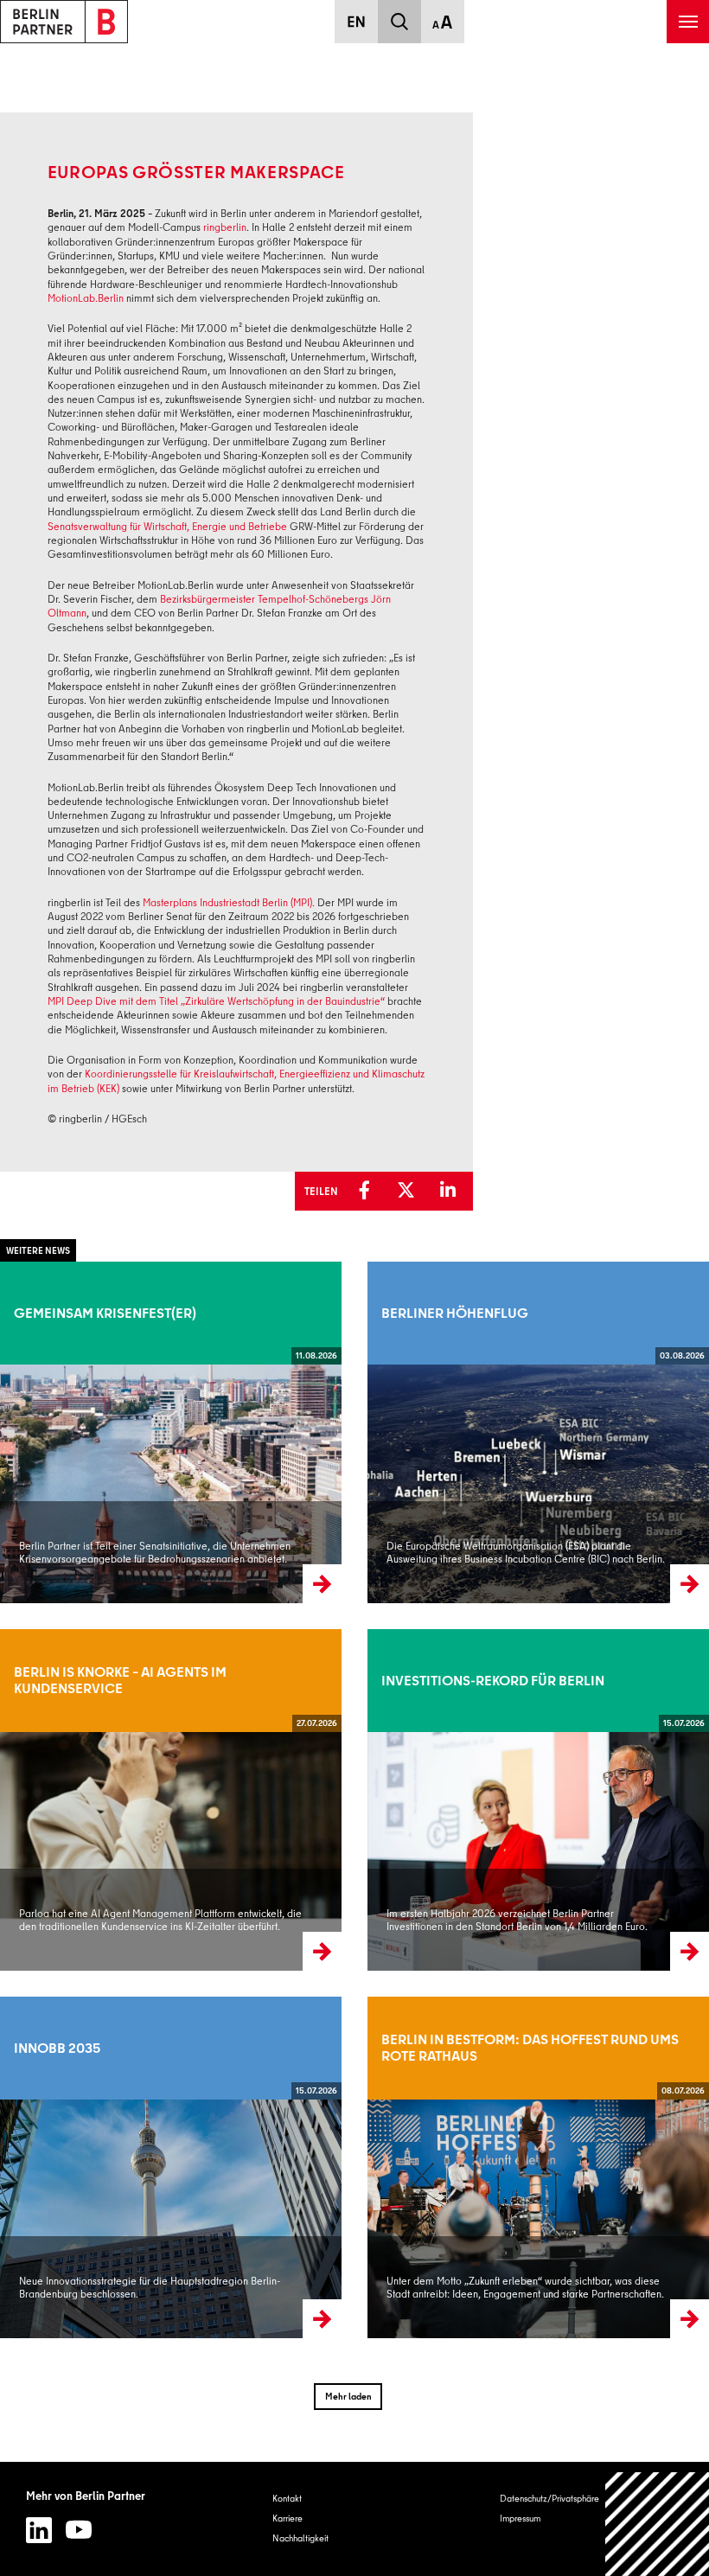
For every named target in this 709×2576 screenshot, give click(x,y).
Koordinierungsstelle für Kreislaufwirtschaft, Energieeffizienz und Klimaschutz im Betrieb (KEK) (236, 1080)
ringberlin (225, 227)
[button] (369, 1191)
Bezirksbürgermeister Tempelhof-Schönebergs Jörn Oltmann (219, 606)
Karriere (287, 2518)
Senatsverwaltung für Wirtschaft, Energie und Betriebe (167, 526)
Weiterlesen (23, 1432)
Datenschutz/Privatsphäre (549, 2498)
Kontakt (287, 2498)
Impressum (520, 2518)
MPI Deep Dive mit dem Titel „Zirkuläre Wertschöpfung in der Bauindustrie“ (216, 1001)
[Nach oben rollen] (658, 2525)
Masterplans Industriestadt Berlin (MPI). (229, 902)
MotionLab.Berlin (86, 298)
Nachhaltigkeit (300, 2538)
